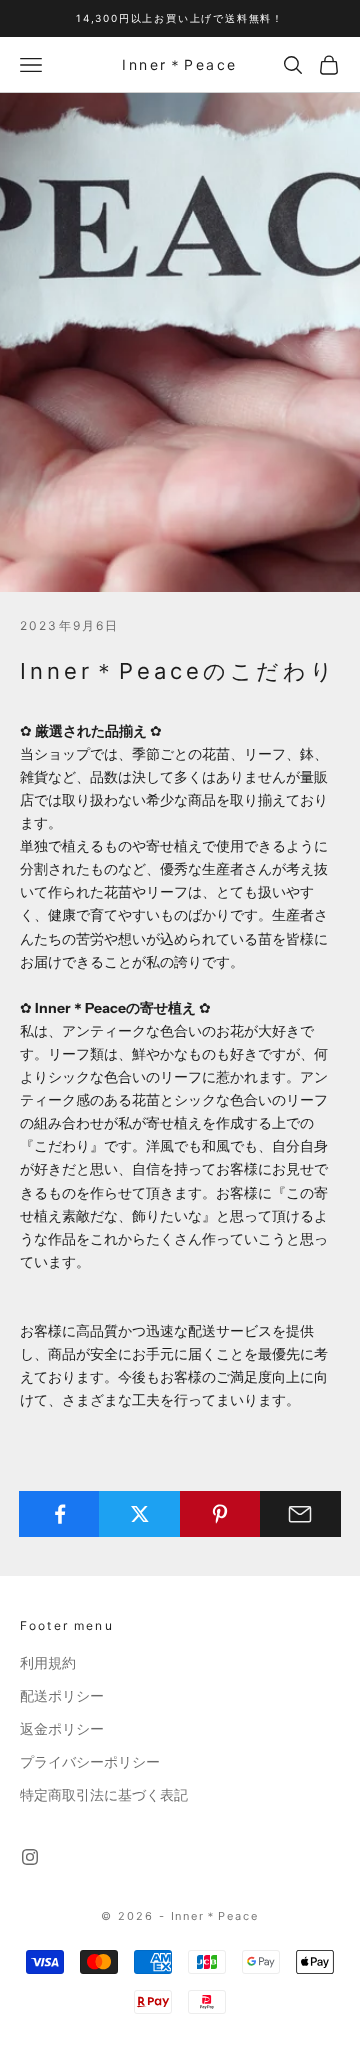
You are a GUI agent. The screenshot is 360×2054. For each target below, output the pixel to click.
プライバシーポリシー (90, 1762)
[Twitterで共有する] (139, 1514)
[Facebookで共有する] (59, 1514)
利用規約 (48, 1663)
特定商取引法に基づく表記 (104, 1795)
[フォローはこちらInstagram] (30, 1857)
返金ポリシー (62, 1729)
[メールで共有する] (300, 1514)
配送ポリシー (62, 1696)
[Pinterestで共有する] (220, 1514)
